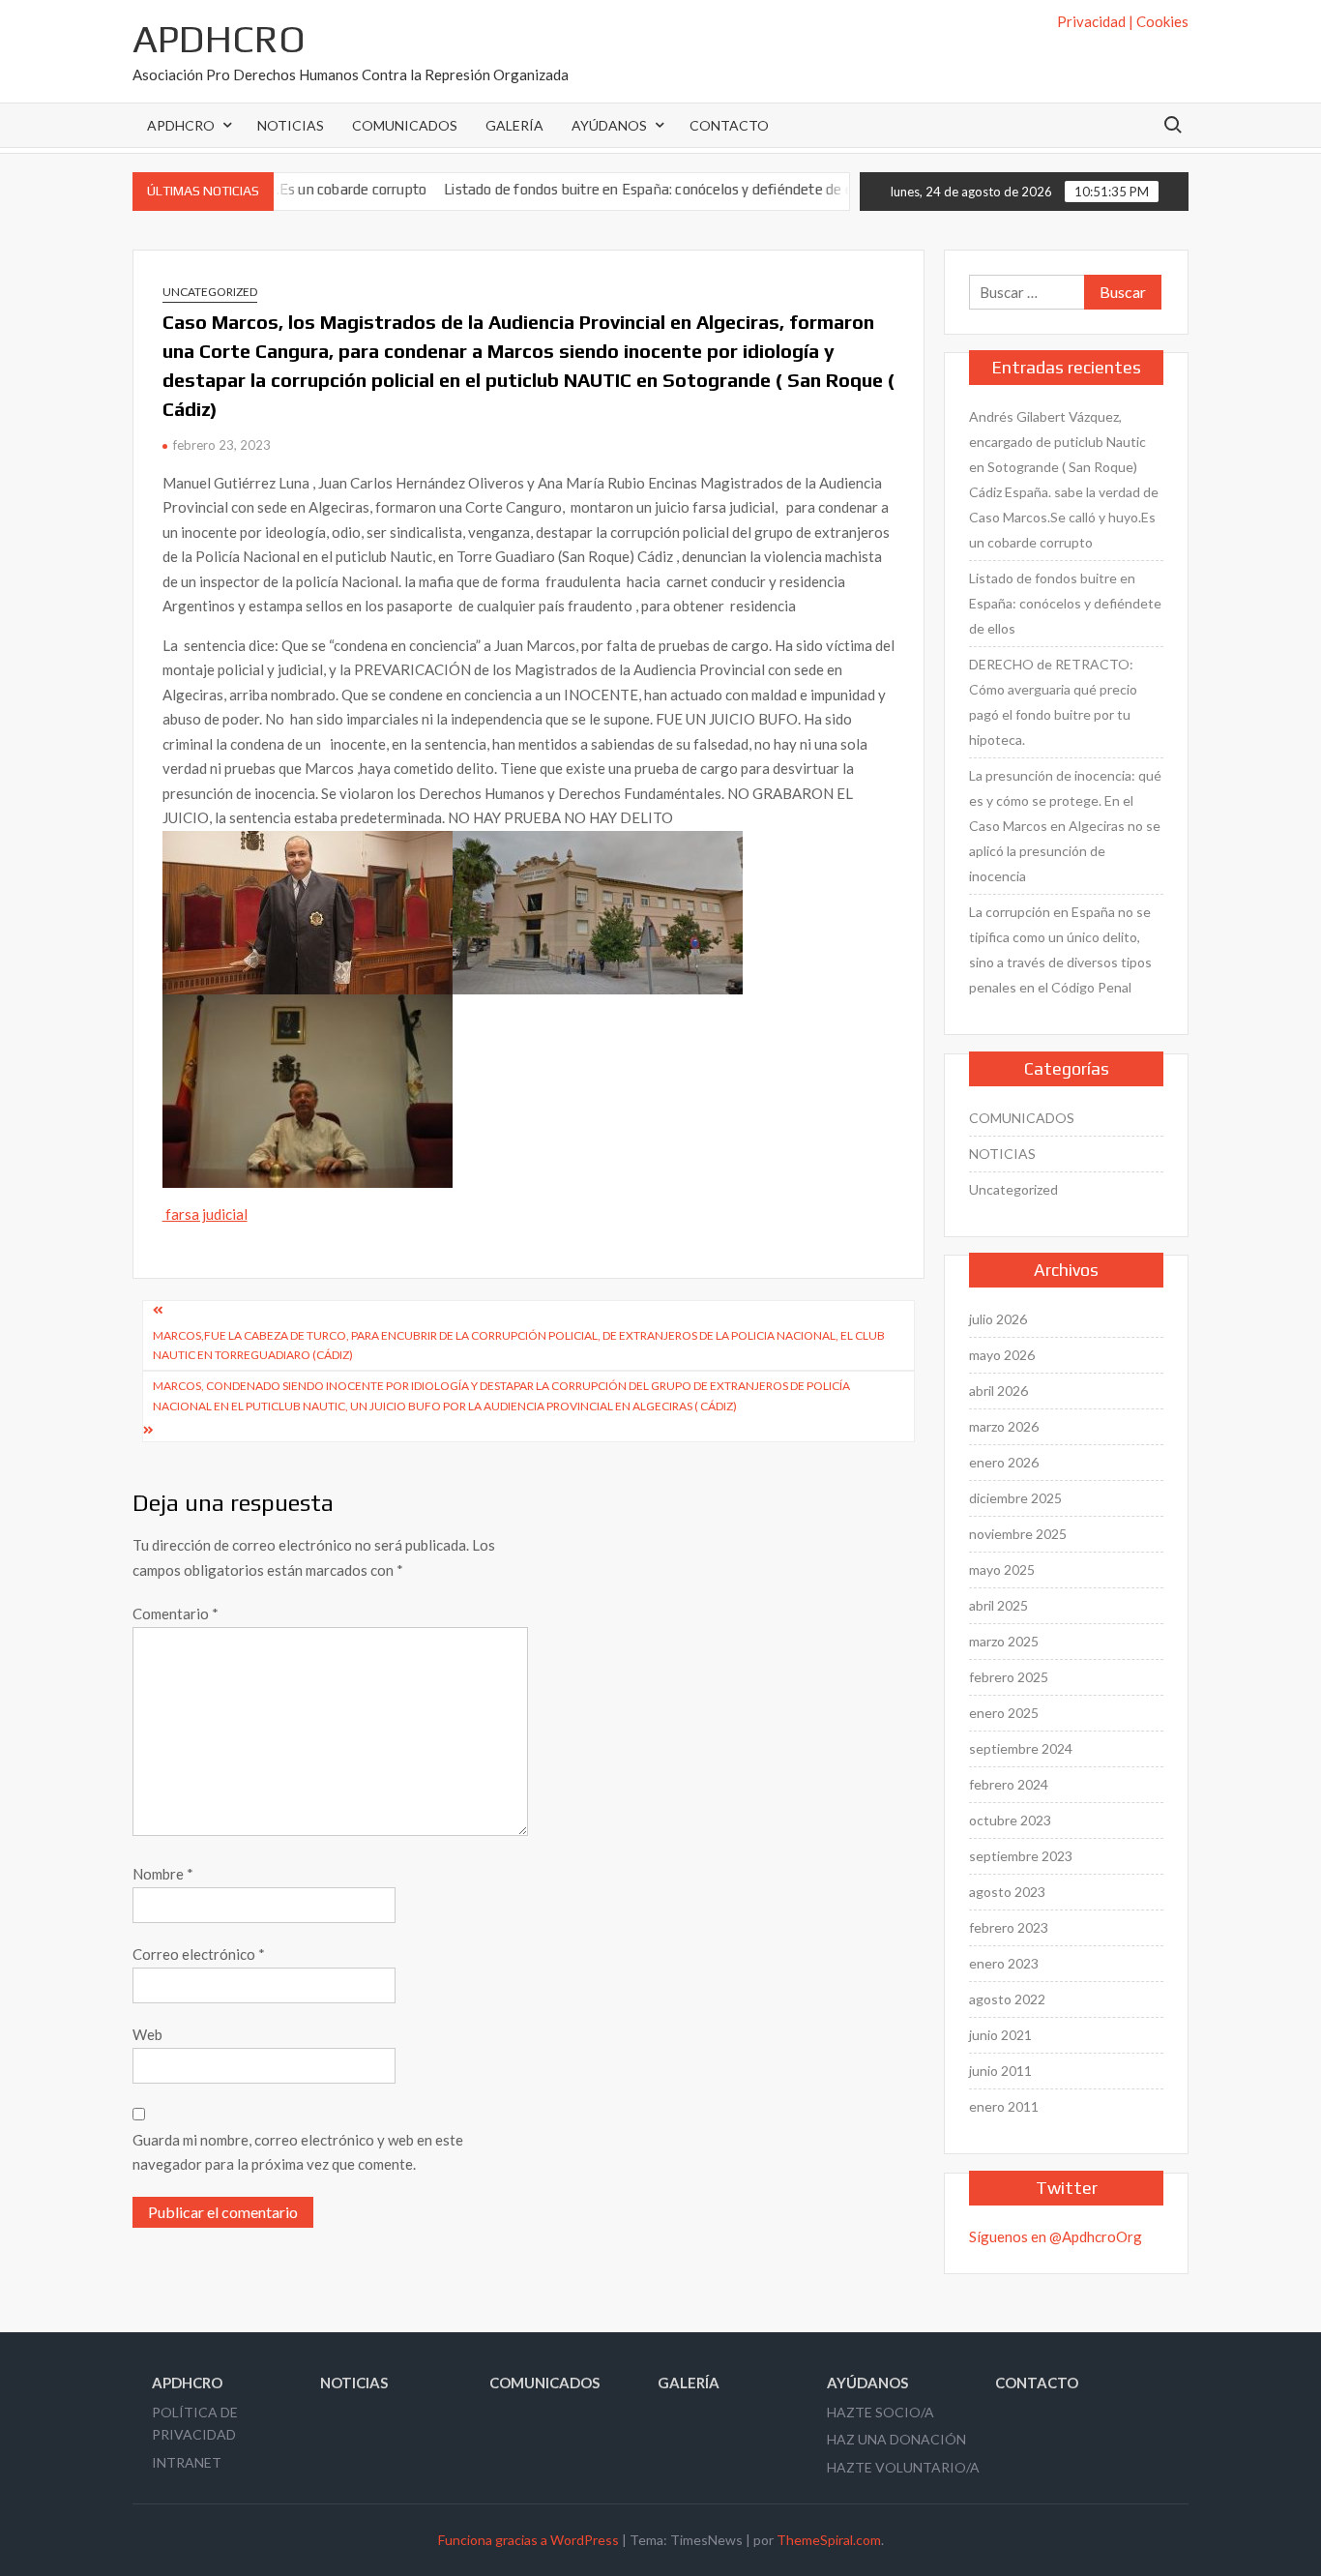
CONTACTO (729, 125)
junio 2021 (1000, 2035)
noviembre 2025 (1018, 1534)
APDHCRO (219, 39)
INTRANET (187, 2462)
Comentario (176, 1614)
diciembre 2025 (1015, 1498)
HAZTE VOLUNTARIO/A (903, 2467)
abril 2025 (998, 1605)
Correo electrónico (199, 1954)
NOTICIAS (291, 125)
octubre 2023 (1010, 1820)
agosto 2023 (1007, 1892)
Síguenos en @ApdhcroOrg (1056, 2236)
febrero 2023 (1009, 1927)
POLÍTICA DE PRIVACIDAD (195, 2424)
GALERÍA (514, 125)
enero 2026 (1004, 1462)
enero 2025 (1004, 1713)
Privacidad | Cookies (1123, 21)
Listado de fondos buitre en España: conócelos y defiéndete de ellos (602, 189)
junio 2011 (1000, 2071)
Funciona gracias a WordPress (528, 2540)
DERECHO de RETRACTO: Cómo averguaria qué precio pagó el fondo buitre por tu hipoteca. (1053, 702)
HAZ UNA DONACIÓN (896, 2439)
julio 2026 (998, 1319)
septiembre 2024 (1021, 1748)
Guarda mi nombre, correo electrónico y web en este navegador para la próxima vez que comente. (298, 2152)
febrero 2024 (1009, 1784)
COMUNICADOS (405, 125)
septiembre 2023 (1021, 1856)
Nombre (163, 1874)
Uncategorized (210, 292)
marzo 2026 (1004, 1426)
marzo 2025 (1004, 1641)
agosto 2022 (1007, 1999)
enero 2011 (1004, 2106)
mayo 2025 (1002, 1569)
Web (147, 2034)
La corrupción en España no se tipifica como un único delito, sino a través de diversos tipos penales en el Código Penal (1060, 949)
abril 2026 (998, 1391)
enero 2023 (1004, 1963)
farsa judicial (205, 1214)
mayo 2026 (1002, 1355)
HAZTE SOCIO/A (881, 2412)
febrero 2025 (1009, 1677)
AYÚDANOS (609, 125)
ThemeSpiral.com (829, 2540)
